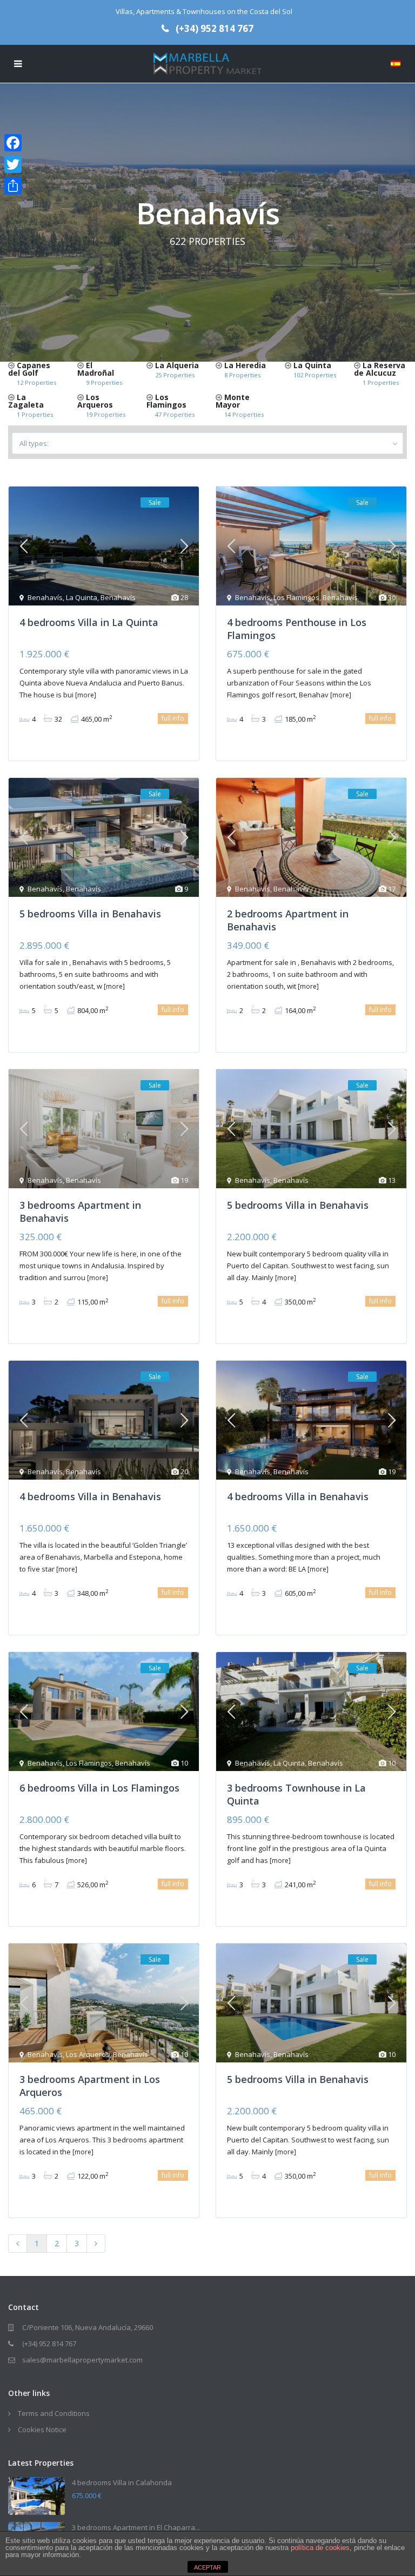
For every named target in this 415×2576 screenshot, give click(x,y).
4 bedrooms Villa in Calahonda (122, 2482)
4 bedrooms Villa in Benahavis (90, 1496)
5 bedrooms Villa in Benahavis (90, 914)
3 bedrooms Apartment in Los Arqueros (90, 2085)
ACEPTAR (207, 2567)
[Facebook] (13, 143)
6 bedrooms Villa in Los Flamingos (99, 1788)
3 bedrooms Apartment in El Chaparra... (136, 2527)
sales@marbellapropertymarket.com (82, 2360)
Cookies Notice (42, 2429)
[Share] (13, 186)
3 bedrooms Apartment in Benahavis (80, 1211)
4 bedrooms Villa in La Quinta (89, 622)
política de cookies (320, 2548)
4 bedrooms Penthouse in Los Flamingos (297, 628)
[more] (86, 695)
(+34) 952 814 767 (215, 28)
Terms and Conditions (54, 2413)
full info (173, 718)
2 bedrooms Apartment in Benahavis (288, 920)
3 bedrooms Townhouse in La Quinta (296, 1794)
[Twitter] (13, 164)
